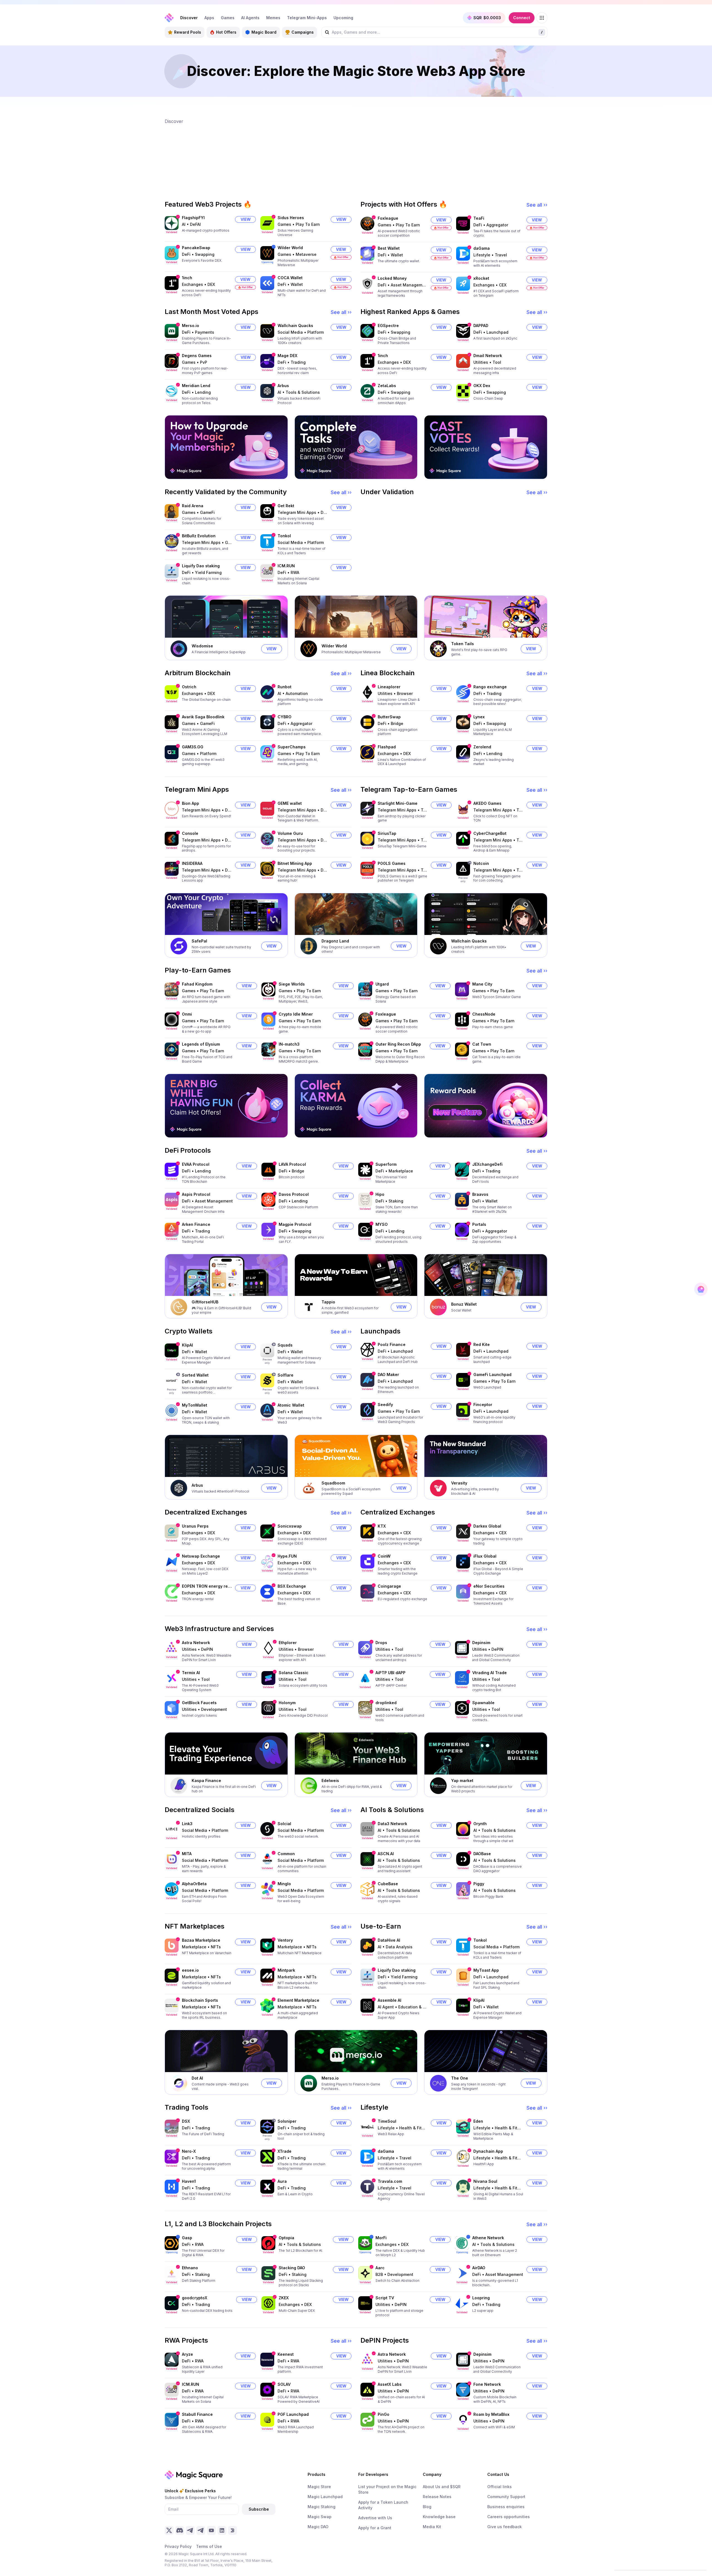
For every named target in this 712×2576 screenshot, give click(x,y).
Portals (479, 1224)
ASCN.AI (386, 1854)
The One (460, 2078)
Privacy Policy (178, 2546)
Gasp (187, 2238)
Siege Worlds (292, 984)
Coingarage (389, 1586)
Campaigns (303, 32)
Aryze (187, 2354)
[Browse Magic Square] (542, 18)
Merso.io (191, 326)
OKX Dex (482, 386)
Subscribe (259, 2509)
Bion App (191, 803)
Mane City (482, 984)
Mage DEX (287, 356)
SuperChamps (292, 747)
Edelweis (330, 1781)
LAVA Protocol (292, 1164)
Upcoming (343, 18)
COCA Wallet (290, 278)
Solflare (285, 1375)
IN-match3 (289, 1044)
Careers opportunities (509, 2517)
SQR (487, 18)
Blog (427, 2507)
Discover (189, 18)
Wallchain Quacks (295, 326)
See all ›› (537, 205)
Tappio (328, 1302)
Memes (273, 18)
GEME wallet (290, 803)
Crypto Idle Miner (296, 1014)
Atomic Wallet (291, 1405)
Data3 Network (392, 1824)
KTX (382, 1526)
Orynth (480, 1824)
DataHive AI (389, 1940)
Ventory (285, 1940)
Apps (209, 18)
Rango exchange (490, 687)
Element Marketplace (298, 2000)
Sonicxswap (290, 1526)
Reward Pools (188, 32)
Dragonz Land (335, 941)
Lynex (479, 717)
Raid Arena (193, 506)
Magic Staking (322, 2507)
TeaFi (479, 218)
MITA (187, 1854)
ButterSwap (389, 717)
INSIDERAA (192, 863)
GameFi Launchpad (492, 1374)
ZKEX (284, 2298)
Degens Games (197, 356)
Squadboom (333, 1483)
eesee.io (190, 1970)
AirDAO (479, 2268)
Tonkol (284, 536)
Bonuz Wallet (464, 1304)
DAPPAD (481, 326)
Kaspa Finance (206, 1781)
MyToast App (486, 1970)
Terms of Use (209, 2546)
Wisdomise (202, 646)
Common (286, 1854)
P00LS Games (392, 863)
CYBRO (285, 717)
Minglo (284, 1884)
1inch (187, 278)
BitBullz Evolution (199, 536)
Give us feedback (505, 2527)
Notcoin (481, 863)
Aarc (380, 2268)
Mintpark (286, 1970)
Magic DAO (318, 2527)
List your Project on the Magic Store (387, 2489)
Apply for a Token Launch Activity (383, 2505)
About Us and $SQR (442, 2487)
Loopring (481, 2298)
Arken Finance (196, 1224)
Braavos (480, 1194)
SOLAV (284, 2384)
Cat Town (482, 1044)
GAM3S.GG (193, 747)
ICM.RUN (286, 566)
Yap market (462, 1781)
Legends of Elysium (201, 1044)
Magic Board (264, 32)
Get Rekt (286, 506)
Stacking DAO (292, 2268)
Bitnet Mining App (295, 863)
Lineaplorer (389, 687)
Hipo (380, 1194)
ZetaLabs (387, 386)
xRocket (481, 278)
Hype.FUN (287, 1556)
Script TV (385, 2298)
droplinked (386, 1703)
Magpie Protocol (295, 1224)
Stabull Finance (197, 2414)
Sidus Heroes (291, 218)
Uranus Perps (195, 1526)
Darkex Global (487, 1526)
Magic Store (319, 2487)
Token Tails (463, 644)
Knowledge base (439, 2517)
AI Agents (250, 18)
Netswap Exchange (201, 1556)
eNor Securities (489, 1586)
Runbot (285, 687)
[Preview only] (463, 869)
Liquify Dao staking (201, 566)
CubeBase (388, 1884)
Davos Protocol (294, 1194)
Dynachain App (488, 2151)
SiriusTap (387, 833)
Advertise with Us (375, 2518)
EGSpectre (388, 326)
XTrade (285, 2151)
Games (228, 18)
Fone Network (487, 2384)
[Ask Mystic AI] (701, 1289)
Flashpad (387, 747)
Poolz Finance (392, 1344)
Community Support (506, 2497)
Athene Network (488, 2238)
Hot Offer (343, 257)
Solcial (284, 1824)
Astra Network (196, 1643)
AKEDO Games (487, 803)
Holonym (287, 1703)
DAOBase (482, 1854)
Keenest (286, 2354)
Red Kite (482, 1344)
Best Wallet (389, 248)
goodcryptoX (195, 2298)
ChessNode (484, 1014)
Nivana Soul (485, 2181)
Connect (522, 18)
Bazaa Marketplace (201, 1940)
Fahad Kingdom (197, 984)
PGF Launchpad (293, 2414)
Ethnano (190, 2268)
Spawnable (483, 1703)
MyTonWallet (195, 1405)
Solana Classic (294, 1673)
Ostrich (189, 687)
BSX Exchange (292, 1586)
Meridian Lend (196, 386)
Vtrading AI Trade (489, 1673)
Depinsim (481, 1643)
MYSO (382, 1224)
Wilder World (290, 248)
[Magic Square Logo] (169, 18)
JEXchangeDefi (487, 1164)
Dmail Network (488, 356)
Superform (386, 1164)
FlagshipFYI (193, 218)
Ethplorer (288, 1643)
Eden (478, 2121)
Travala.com (390, 2181)
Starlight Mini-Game (398, 803)
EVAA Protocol (196, 1164)
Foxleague (388, 218)
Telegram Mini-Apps (307, 18)
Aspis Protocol (196, 1194)
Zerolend (482, 747)
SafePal (199, 941)
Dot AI (197, 2078)
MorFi (381, 2238)
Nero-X (189, 2151)
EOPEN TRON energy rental (207, 1586)
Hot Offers (226, 32)
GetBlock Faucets (199, 1703)
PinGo (384, 2414)
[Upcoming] (267, 253)
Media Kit (432, 2527)
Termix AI (191, 1673)
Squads (285, 1345)
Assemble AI (390, 2000)
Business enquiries (506, 2507)
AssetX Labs (390, 2384)
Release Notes (437, 2497)
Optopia (286, 2238)
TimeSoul (387, 2121)
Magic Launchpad (325, 2497)
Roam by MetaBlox (491, 2414)
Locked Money (392, 278)
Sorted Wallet (195, 1375)
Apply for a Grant (375, 2528)
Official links (500, 2487)
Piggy (479, 1884)
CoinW (384, 1556)
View (246, 219)
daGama (482, 248)
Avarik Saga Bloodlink (203, 717)
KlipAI (187, 1345)
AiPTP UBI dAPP (390, 1673)
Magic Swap (320, 2517)
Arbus (283, 386)
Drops (381, 1643)
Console (190, 833)
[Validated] (172, 223)
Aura (282, 2181)
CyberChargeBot (490, 833)
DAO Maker (388, 1374)
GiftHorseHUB (205, 1302)
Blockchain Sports (200, 2000)
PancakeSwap (196, 248)
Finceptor (483, 1405)
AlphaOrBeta (194, 1884)
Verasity (459, 1483)
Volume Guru (290, 833)
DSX (186, 2121)
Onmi (187, 1014)
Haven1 (189, 2181)
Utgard (382, 984)
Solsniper (287, 2121)
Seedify (385, 1405)
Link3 (187, 1824)
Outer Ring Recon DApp (398, 1044)
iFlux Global (485, 1556)
